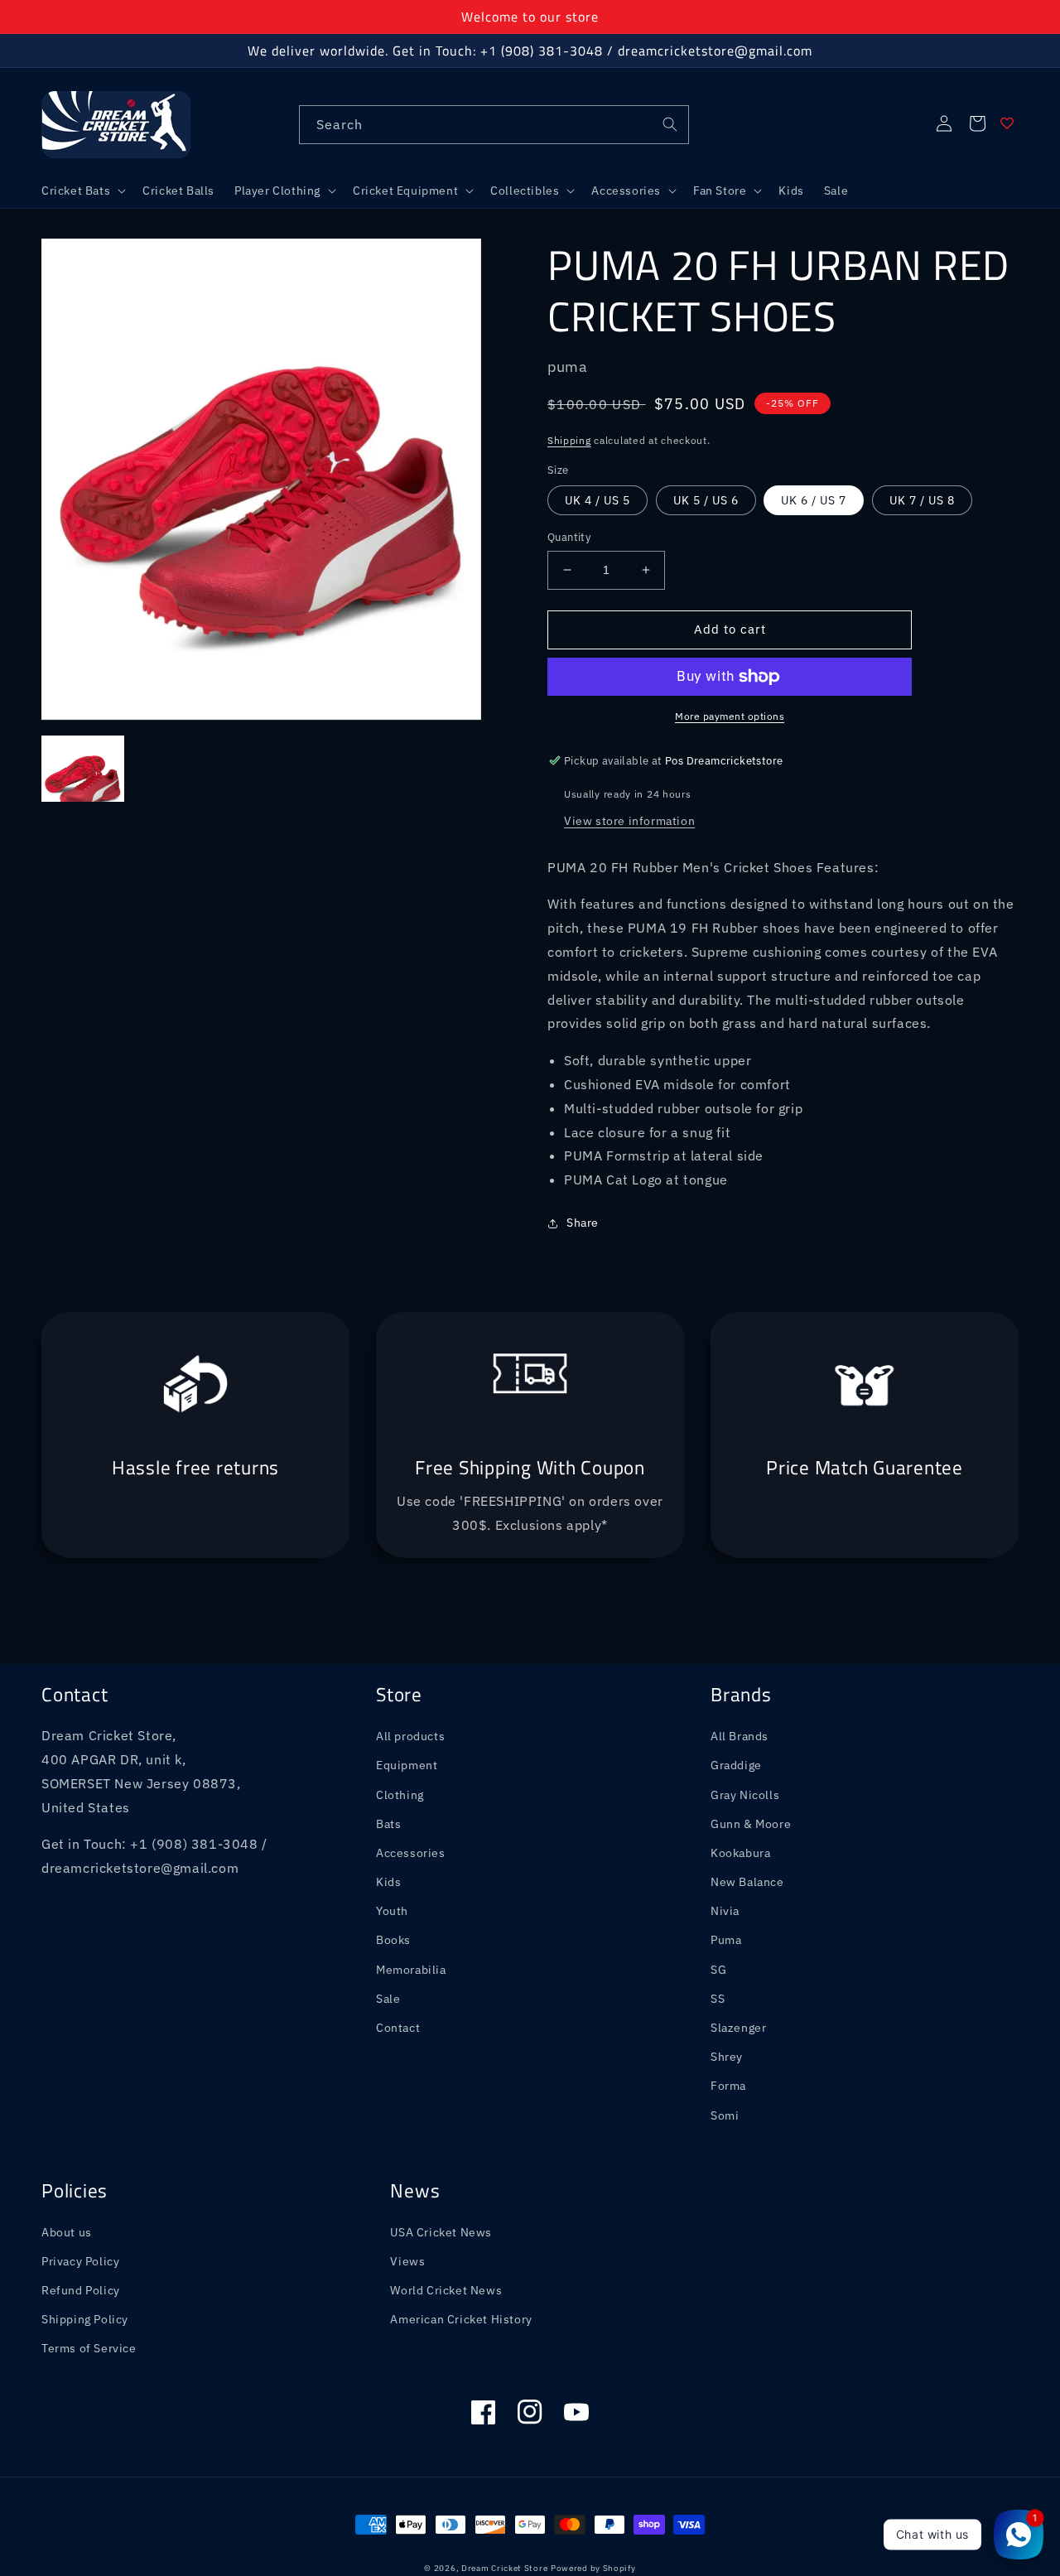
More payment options (730, 716)
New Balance (747, 1882)
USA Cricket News (441, 2232)
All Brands (740, 1736)
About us (67, 2232)
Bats (388, 1824)
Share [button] (583, 1223)
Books (393, 1940)
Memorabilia (411, 1970)
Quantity (569, 537)
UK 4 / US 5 (597, 500)
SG (718, 1970)
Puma (726, 1940)
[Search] (670, 124)
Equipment (407, 1765)
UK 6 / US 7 (814, 500)
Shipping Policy (85, 2319)
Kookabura (740, 1853)
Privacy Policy (80, 2261)
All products (410, 1736)
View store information (629, 821)
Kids (388, 1882)
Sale (388, 1999)
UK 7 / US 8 (922, 500)
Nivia (725, 1911)
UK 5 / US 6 (706, 500)
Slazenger (738, 2028)
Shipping (569, 440)
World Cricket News (446, 2290)
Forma (728, 2086)
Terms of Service (89, 2348)
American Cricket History (461, 2319)
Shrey (727, 2057)
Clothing (400, 1795)
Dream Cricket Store (504, 2568)
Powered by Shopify (593, 2568)
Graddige (736, 1765)
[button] (82, 191)
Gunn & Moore (751, 1824)
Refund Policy (81, 2290)
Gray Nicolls (745, 1795)
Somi (725, 2115)
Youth (392, 1911)
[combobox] (494, 125)
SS (718, 1999)
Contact (398, 2028)
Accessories (411, 1853)
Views (407, 2261)
